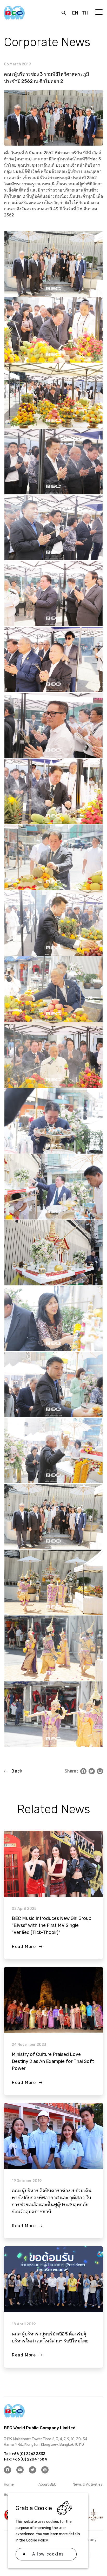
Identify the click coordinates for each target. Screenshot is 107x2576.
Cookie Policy (37, 2540)
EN (75, 13)
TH (85, 13)
